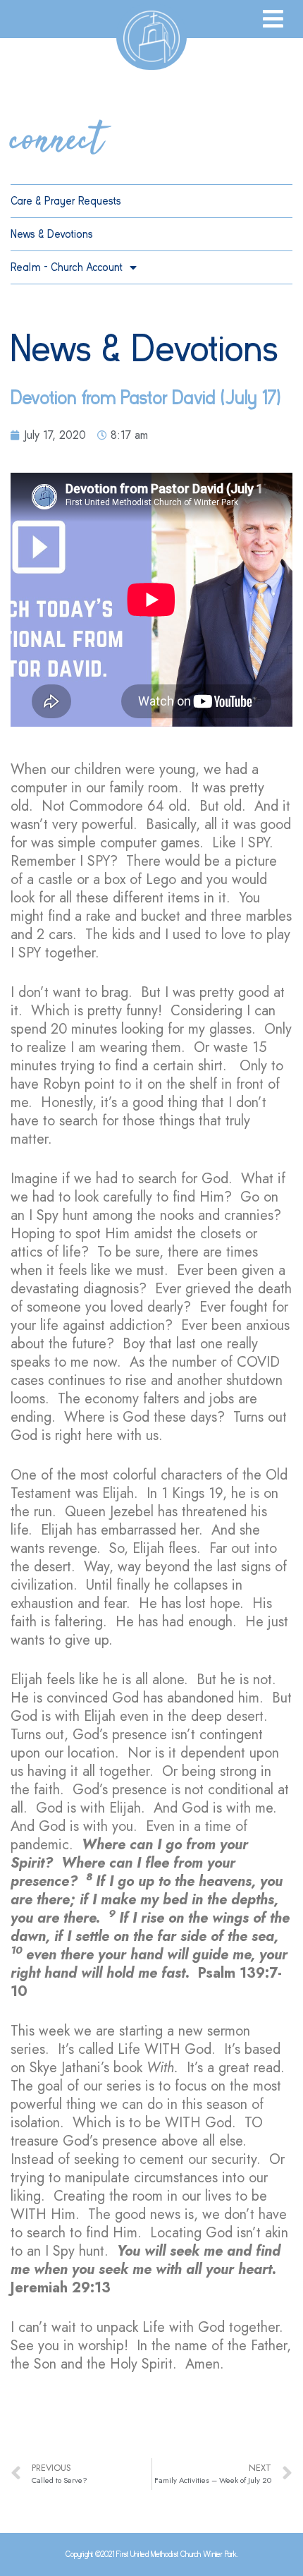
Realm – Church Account (67, 267)
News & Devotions (52, 234)
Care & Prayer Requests (66, 201)
